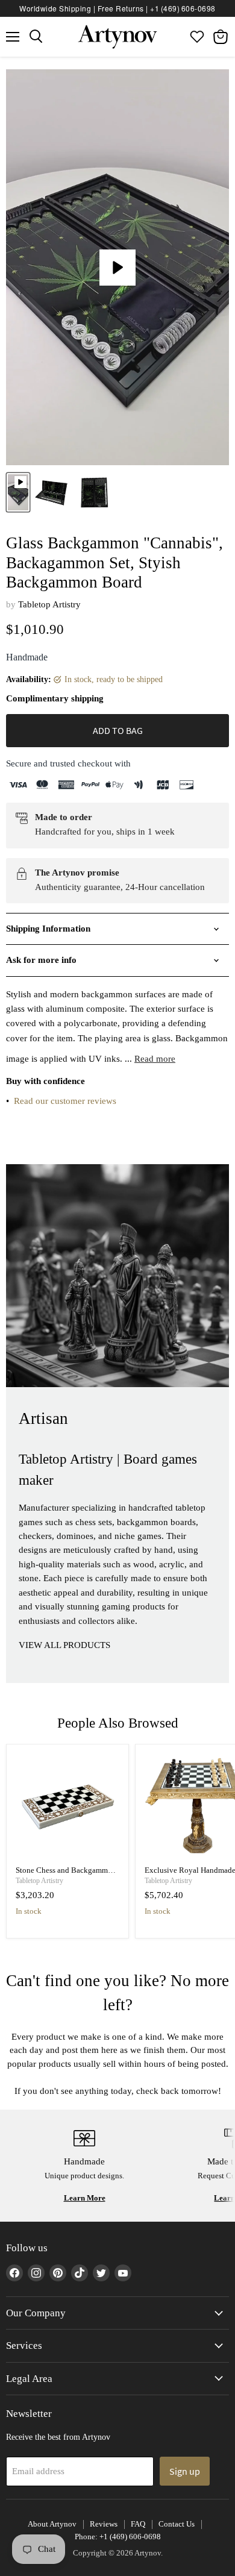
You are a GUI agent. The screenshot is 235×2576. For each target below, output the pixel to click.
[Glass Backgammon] (52, 492)
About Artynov (52, 2524)
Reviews (104, 2524)
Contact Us (177, 2524)
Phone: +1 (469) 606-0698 (118, 2537)
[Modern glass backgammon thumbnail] (18, 492)
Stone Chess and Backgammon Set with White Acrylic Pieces (66, 1875)
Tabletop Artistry (49, 604)
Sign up (185, 2471)
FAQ (138, 2524)
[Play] (117, 268)
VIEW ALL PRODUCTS (64, 1645)
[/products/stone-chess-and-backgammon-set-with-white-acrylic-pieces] (68, 1805)
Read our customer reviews (65, 1101)
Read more (155, 1059)
